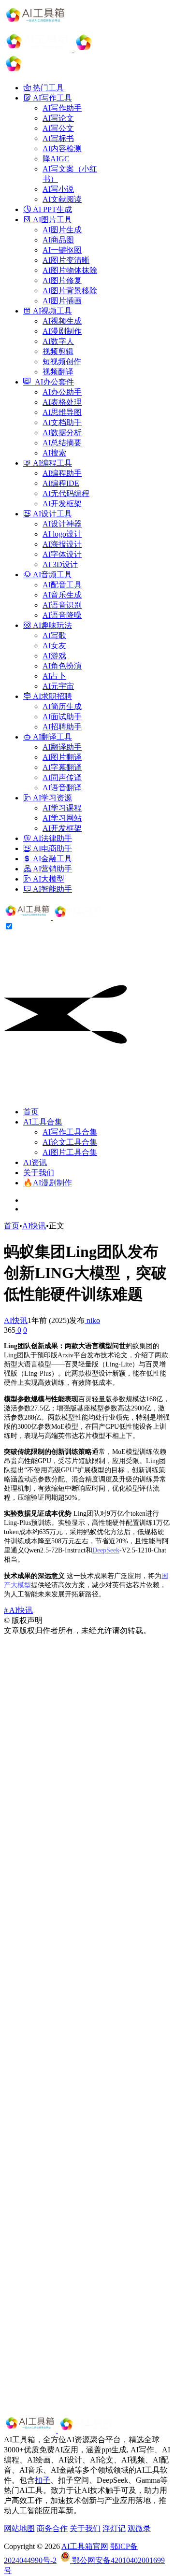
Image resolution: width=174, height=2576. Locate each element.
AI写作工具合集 (70, 1132)
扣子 (43, 2480)
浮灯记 (114, 2528)
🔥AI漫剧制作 (48, 1183)
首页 (31, 1112)
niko (92, 1320)
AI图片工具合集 (70, 1152)
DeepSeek (106, 1550)
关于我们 (39, 1173)
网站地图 (19, 2528)
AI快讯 (34, 1226)
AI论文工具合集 (70, 1142)
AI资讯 (35, 1162)
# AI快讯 (18, 1610)
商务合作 (52, 2528)
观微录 (139, 2528)
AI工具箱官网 (85, 2546)
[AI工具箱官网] (54, 917)
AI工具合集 (43, 1122)
